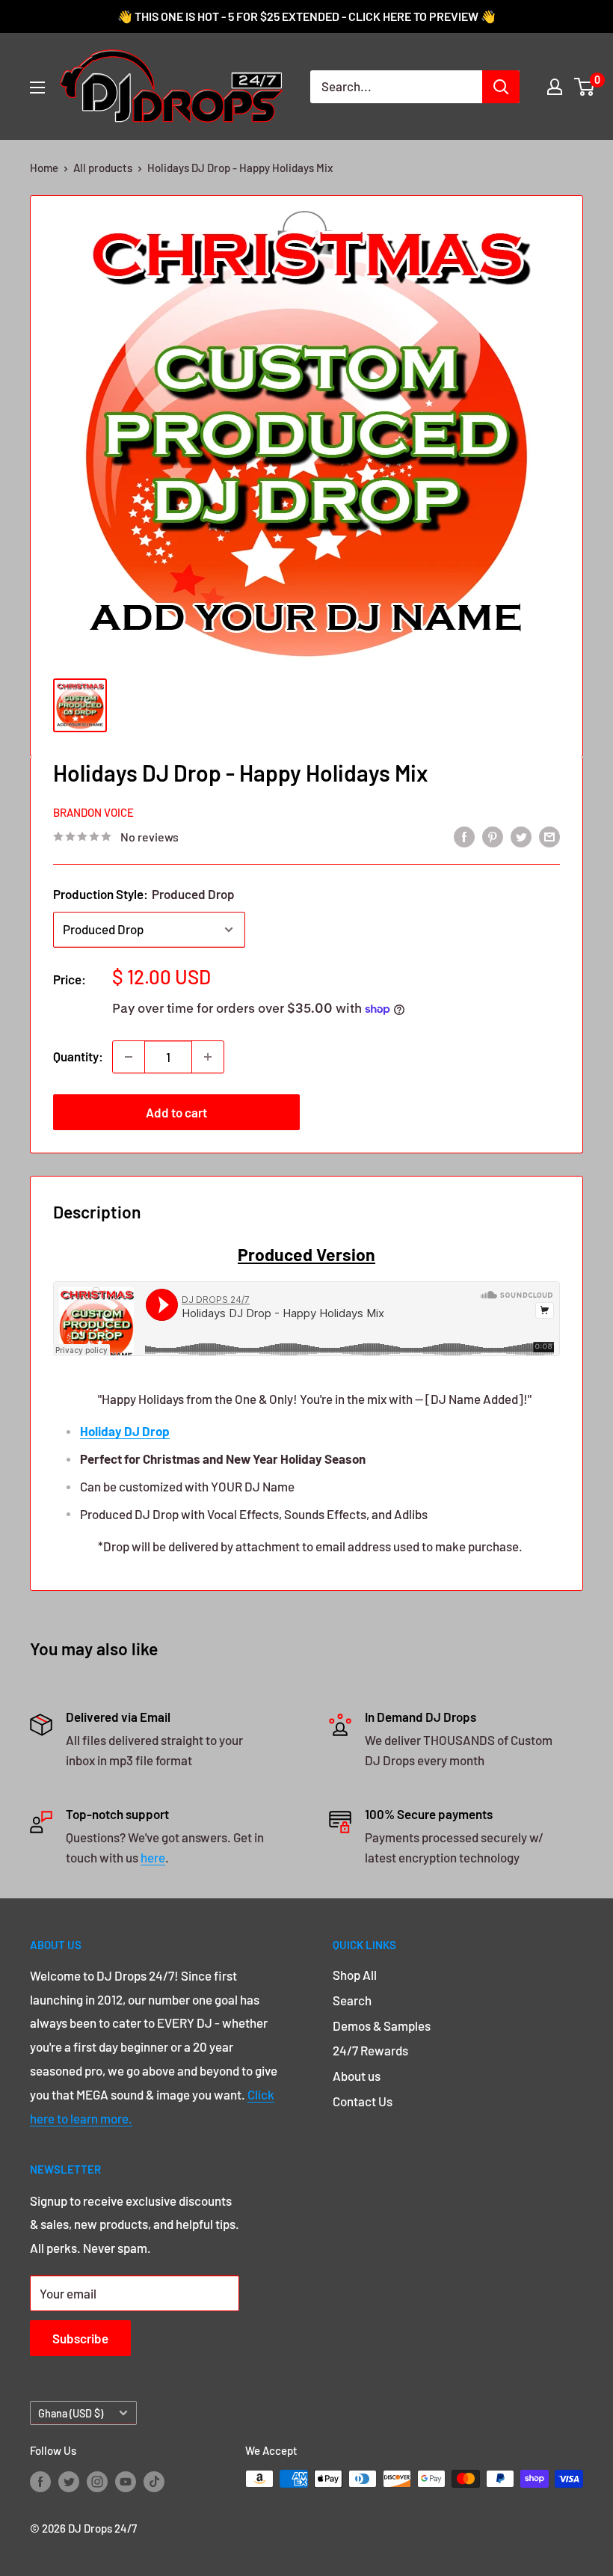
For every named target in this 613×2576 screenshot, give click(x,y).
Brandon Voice (93, 812)
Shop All (355, 1975)
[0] (585, 87)
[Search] (501, 87)
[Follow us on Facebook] (40, 2481)
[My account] (555, 87)
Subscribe (80, 2338)
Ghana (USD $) (71, 2413)
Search (352, 2000)
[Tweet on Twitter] (521, 835)
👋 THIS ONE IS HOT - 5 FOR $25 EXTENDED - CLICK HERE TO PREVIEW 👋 (306, 16)
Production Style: (144, 894)
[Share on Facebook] (464, 835)
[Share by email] (549, 835)
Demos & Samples (382, 2025)
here (153, 1857)
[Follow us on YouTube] (126, 2481)
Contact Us (363, 2101)
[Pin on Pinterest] (493, 835)
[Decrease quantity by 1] (129, 1057)
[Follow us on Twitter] (69, 2481)
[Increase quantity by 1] (208, 1057)
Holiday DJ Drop (125, 1431)
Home (44, 168)
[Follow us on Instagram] (97, 2481)
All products (103, 168)
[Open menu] (37, 88)
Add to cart (176, 1112)
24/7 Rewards (370, 2050)
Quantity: (78, 1056)
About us (357, 2076)
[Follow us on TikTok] (154, 2481)
